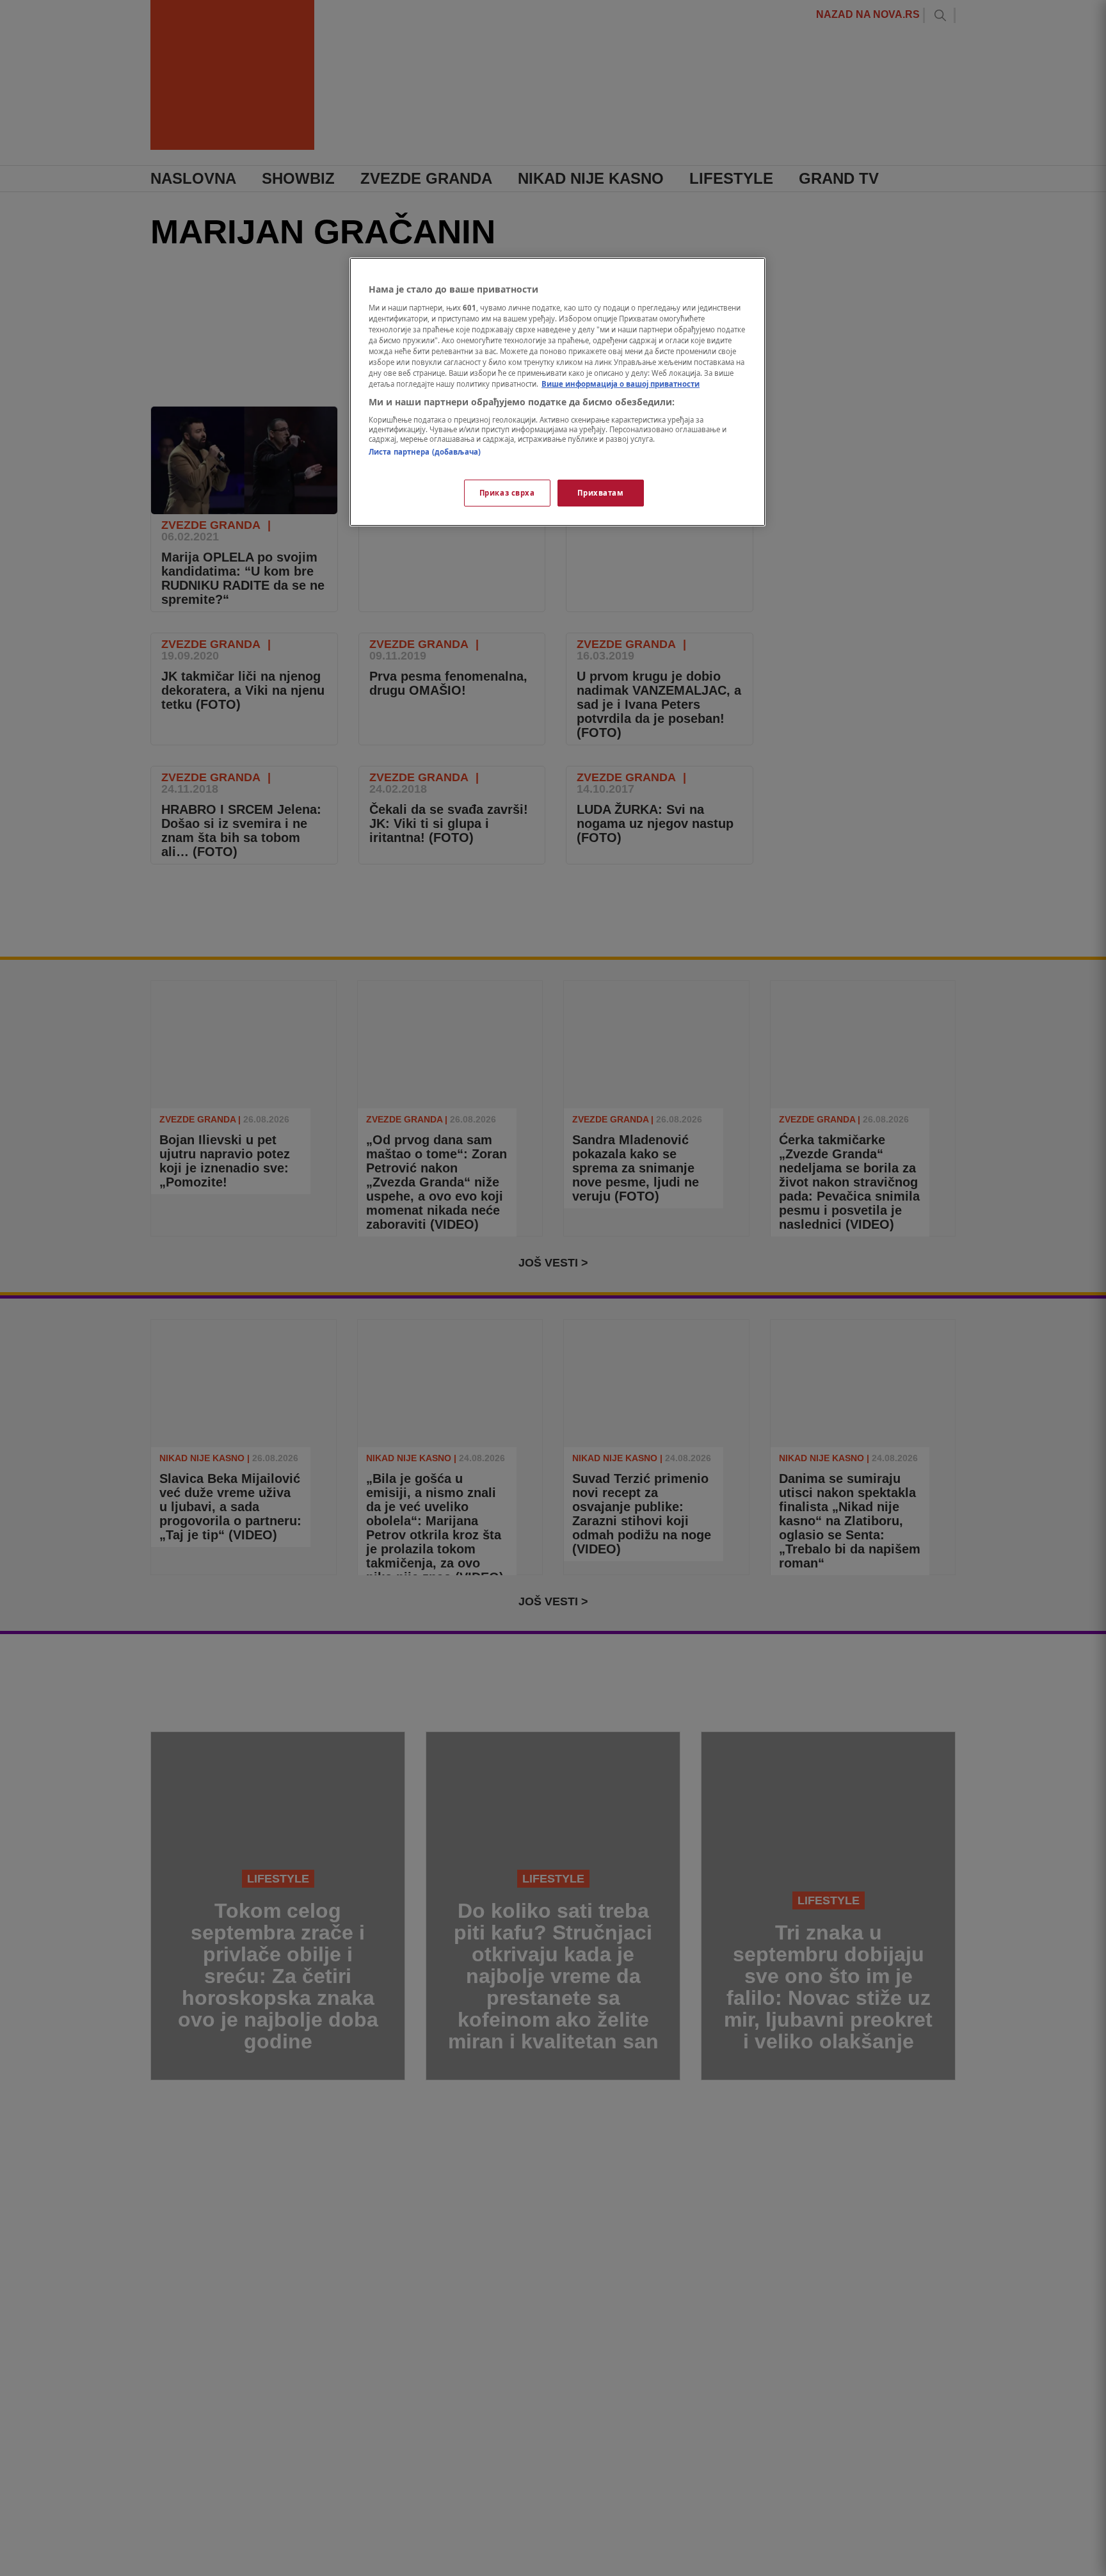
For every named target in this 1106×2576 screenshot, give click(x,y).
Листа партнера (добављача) (425, 452)
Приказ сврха (507, 493)
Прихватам (600, 493)
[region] (557, 392)
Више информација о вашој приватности (621, 384)
